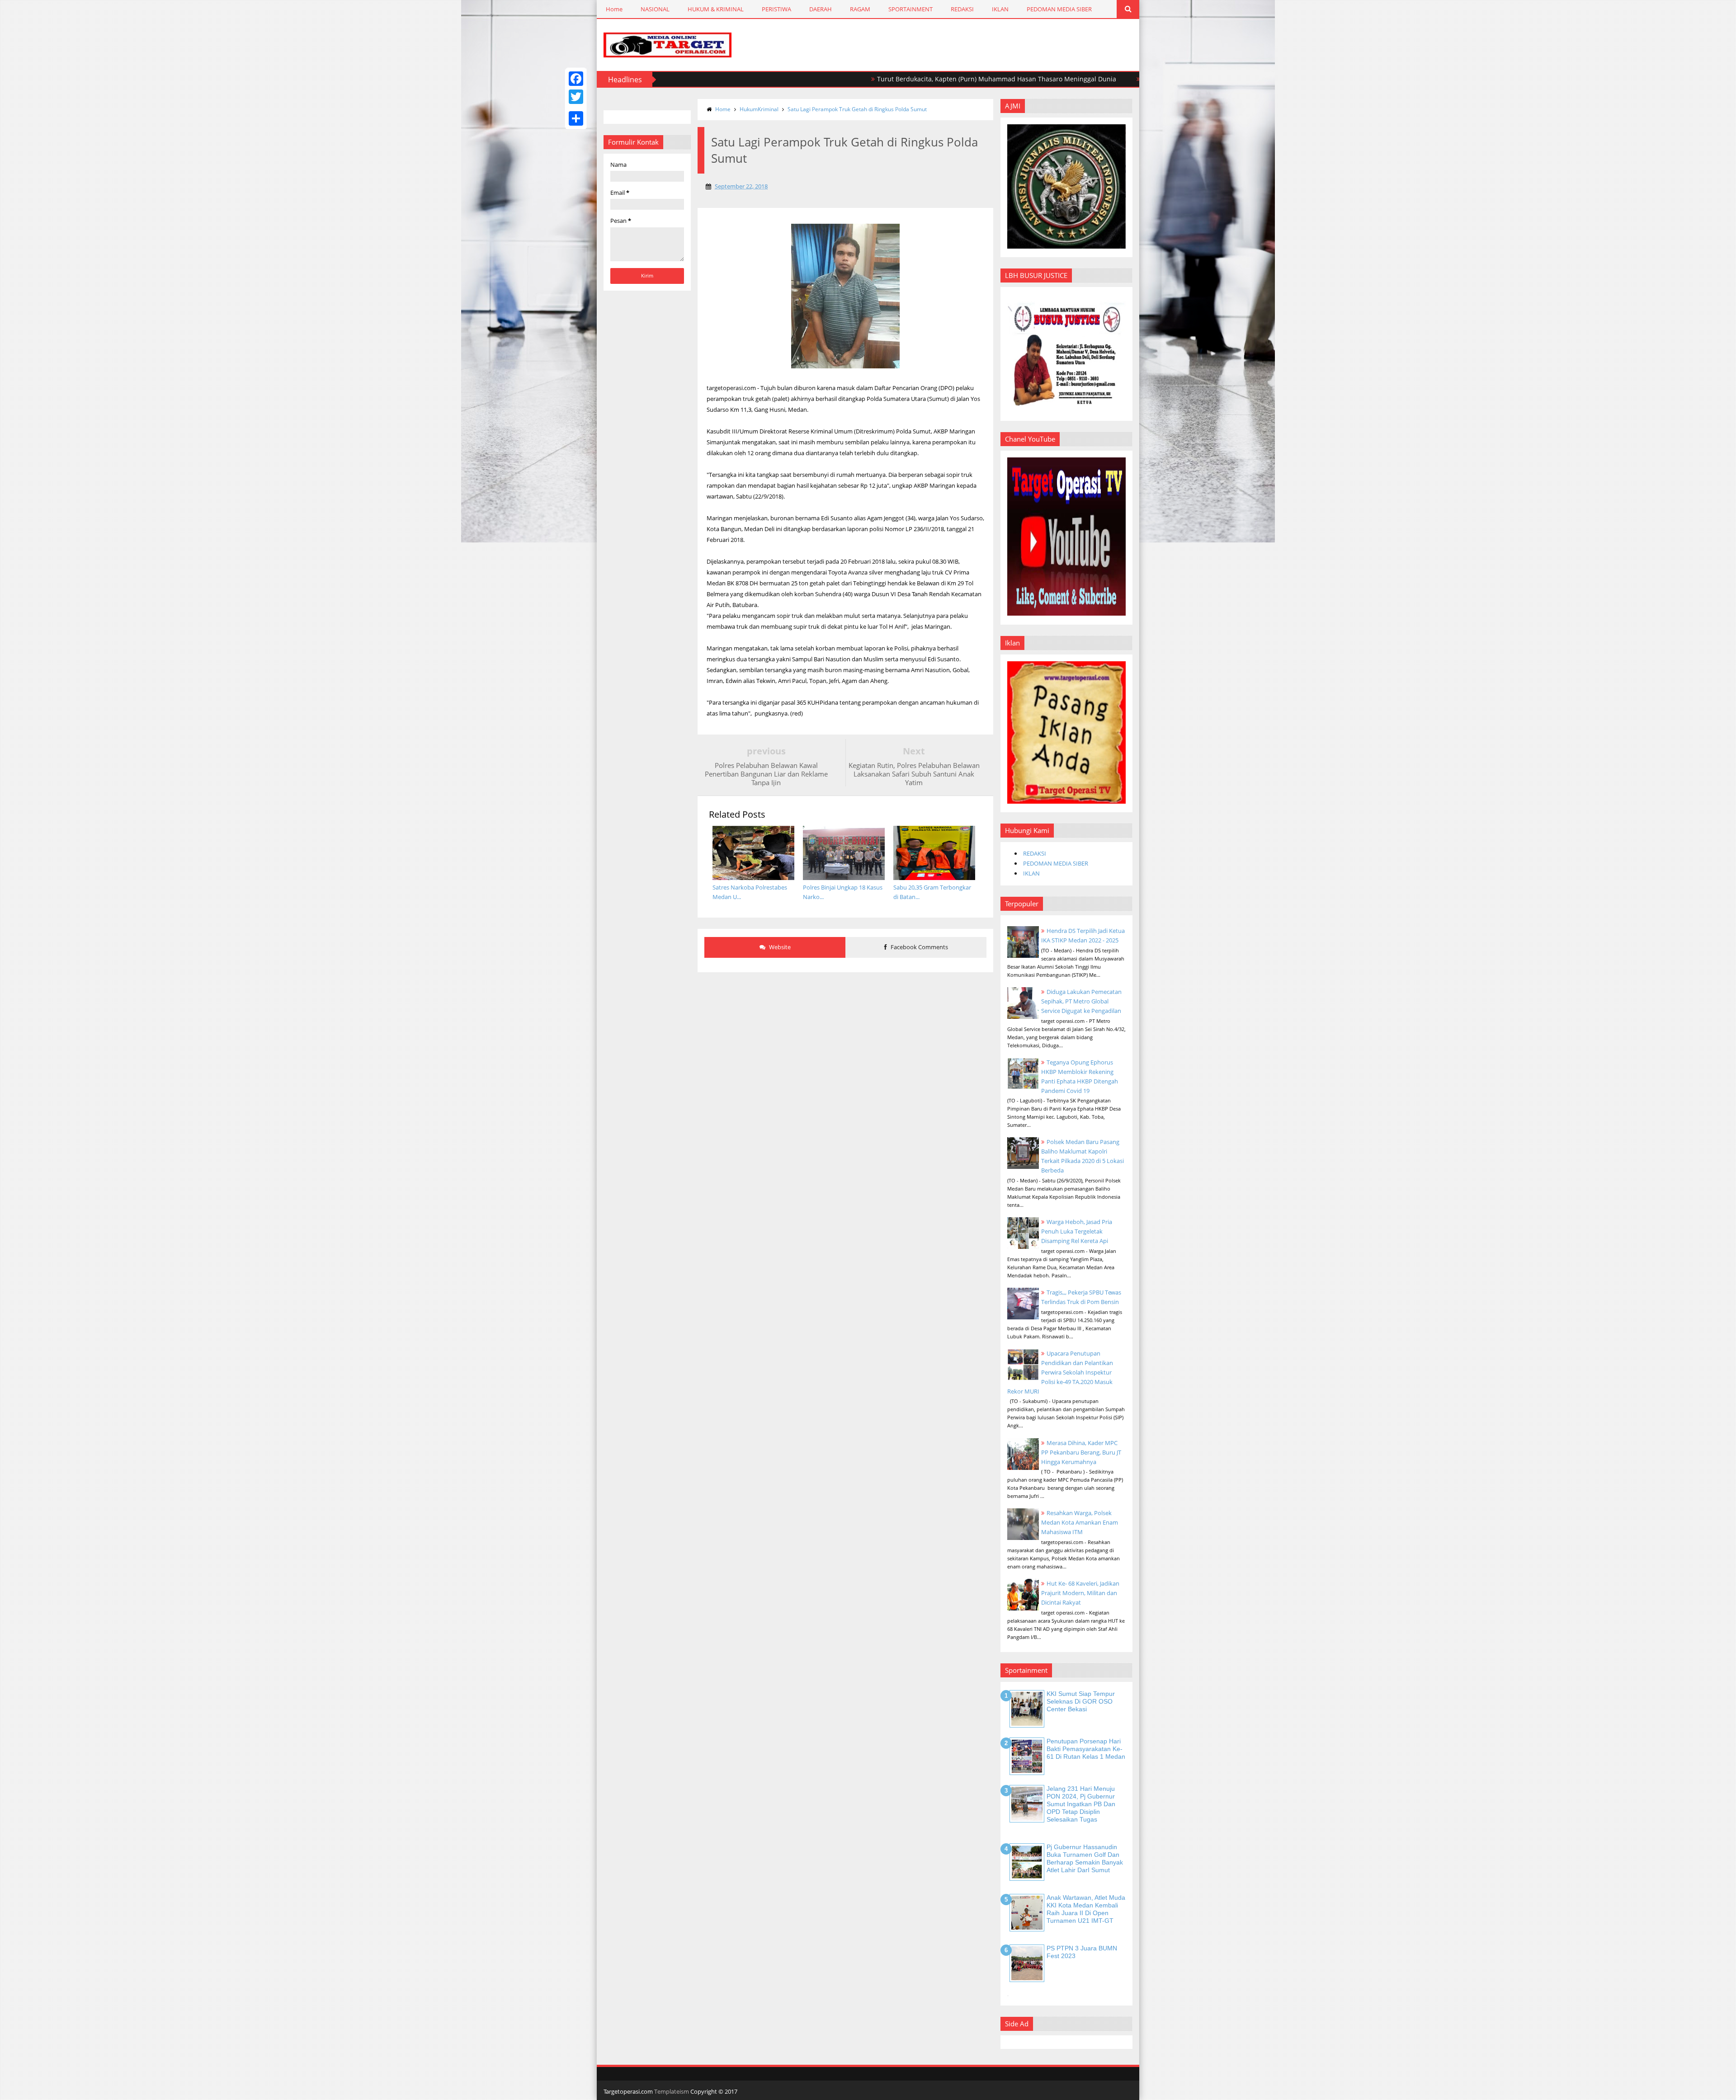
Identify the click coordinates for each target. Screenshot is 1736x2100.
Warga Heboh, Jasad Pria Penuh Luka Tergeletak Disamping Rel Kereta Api (1077, 1231)
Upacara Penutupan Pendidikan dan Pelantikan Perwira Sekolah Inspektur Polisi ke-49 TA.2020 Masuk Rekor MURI (1060, 1372)
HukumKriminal (759, 109)
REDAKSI (962, 9)
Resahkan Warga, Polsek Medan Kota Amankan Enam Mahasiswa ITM (1080, 1522)
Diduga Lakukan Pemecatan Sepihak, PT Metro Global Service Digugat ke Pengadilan (1081, 1001)
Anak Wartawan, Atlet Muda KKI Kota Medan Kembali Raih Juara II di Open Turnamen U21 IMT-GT (1086, 1909)
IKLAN (1000, 9)
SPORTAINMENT (910, 9)
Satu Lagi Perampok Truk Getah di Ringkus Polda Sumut (857, 109)
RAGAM (860, 9)
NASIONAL (655, 9)
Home (614, 9)
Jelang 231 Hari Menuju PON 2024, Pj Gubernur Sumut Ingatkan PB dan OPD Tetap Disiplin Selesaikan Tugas (1081, 1804)
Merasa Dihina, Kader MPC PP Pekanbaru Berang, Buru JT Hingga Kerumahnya (1081, 1452)
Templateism (672, 2091)
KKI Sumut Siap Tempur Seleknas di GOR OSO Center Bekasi (1081, 1701)
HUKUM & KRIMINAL (716, 9)
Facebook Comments (919, 947)
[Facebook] (576, 79)
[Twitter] (576, 97)
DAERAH (821, 9)
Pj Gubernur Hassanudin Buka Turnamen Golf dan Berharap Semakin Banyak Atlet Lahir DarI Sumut (1085, 1858)
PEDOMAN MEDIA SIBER (1059, 9)
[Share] (576, 118)
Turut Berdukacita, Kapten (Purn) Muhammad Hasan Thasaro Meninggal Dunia (886, 79)
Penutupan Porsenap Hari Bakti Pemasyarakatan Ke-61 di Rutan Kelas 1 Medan (1086, 1749)
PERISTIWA (776, 9)
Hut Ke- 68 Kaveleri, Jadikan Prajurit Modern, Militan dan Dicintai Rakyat (1080, 1593)
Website (779, 947)
